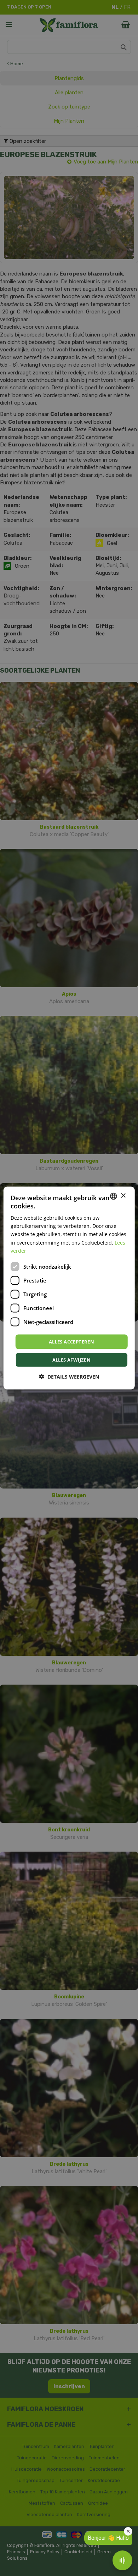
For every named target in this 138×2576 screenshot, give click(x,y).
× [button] (123, 1196)
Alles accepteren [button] (71, 1341)
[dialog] (69, 1288)
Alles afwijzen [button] (72, 1360)
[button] (69, 1377)
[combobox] (113, 1196)
